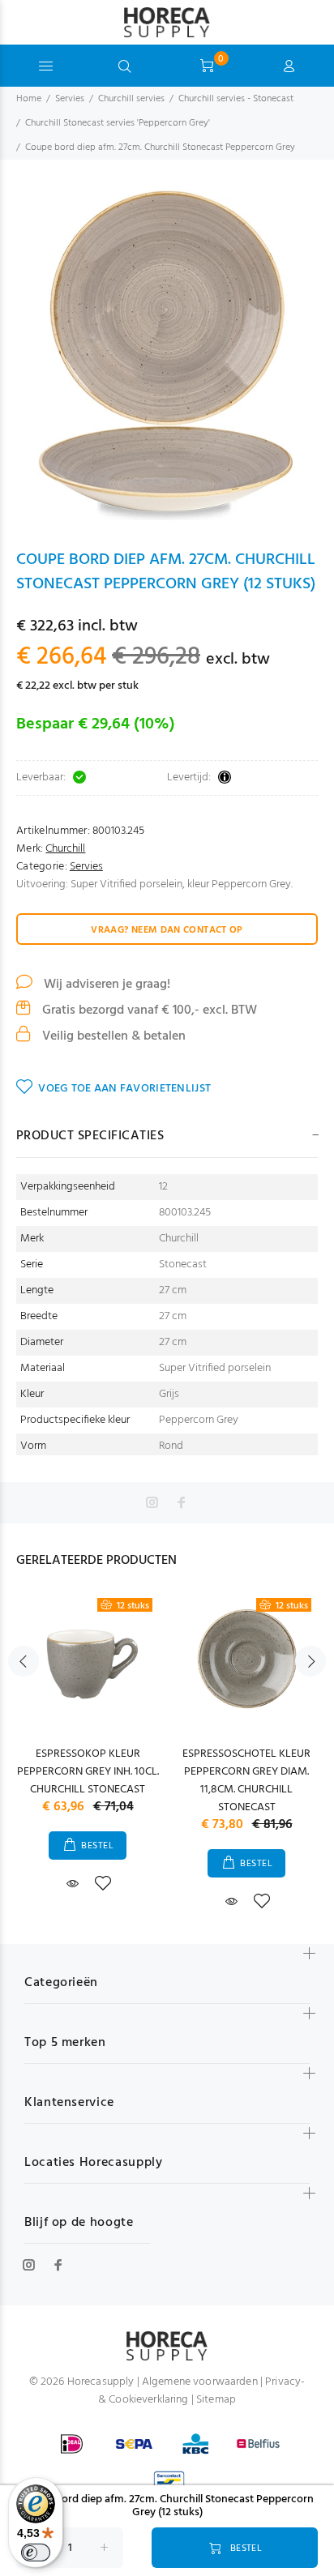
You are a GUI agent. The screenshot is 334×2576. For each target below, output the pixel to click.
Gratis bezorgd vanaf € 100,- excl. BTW (148, 1010)
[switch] (36, 2553)
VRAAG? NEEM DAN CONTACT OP (167, 930)
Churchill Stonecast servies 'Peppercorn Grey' (118, 123)
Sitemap (216, 2400)
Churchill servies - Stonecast (236, 99)
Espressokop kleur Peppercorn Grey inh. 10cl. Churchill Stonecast (88, 1772)
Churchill (65, 849)
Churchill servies (131, 99)
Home (29, 99)
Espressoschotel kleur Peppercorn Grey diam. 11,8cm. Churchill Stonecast (246, 1781)
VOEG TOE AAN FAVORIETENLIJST (124, 1089)
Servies (70, 99)
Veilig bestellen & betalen (112, 1036)
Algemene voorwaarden (200, 2382)
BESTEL (97, 1846)
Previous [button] (24, 1661)
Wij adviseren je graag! (105, 985)
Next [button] (310, 1661)
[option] (167, 353)
